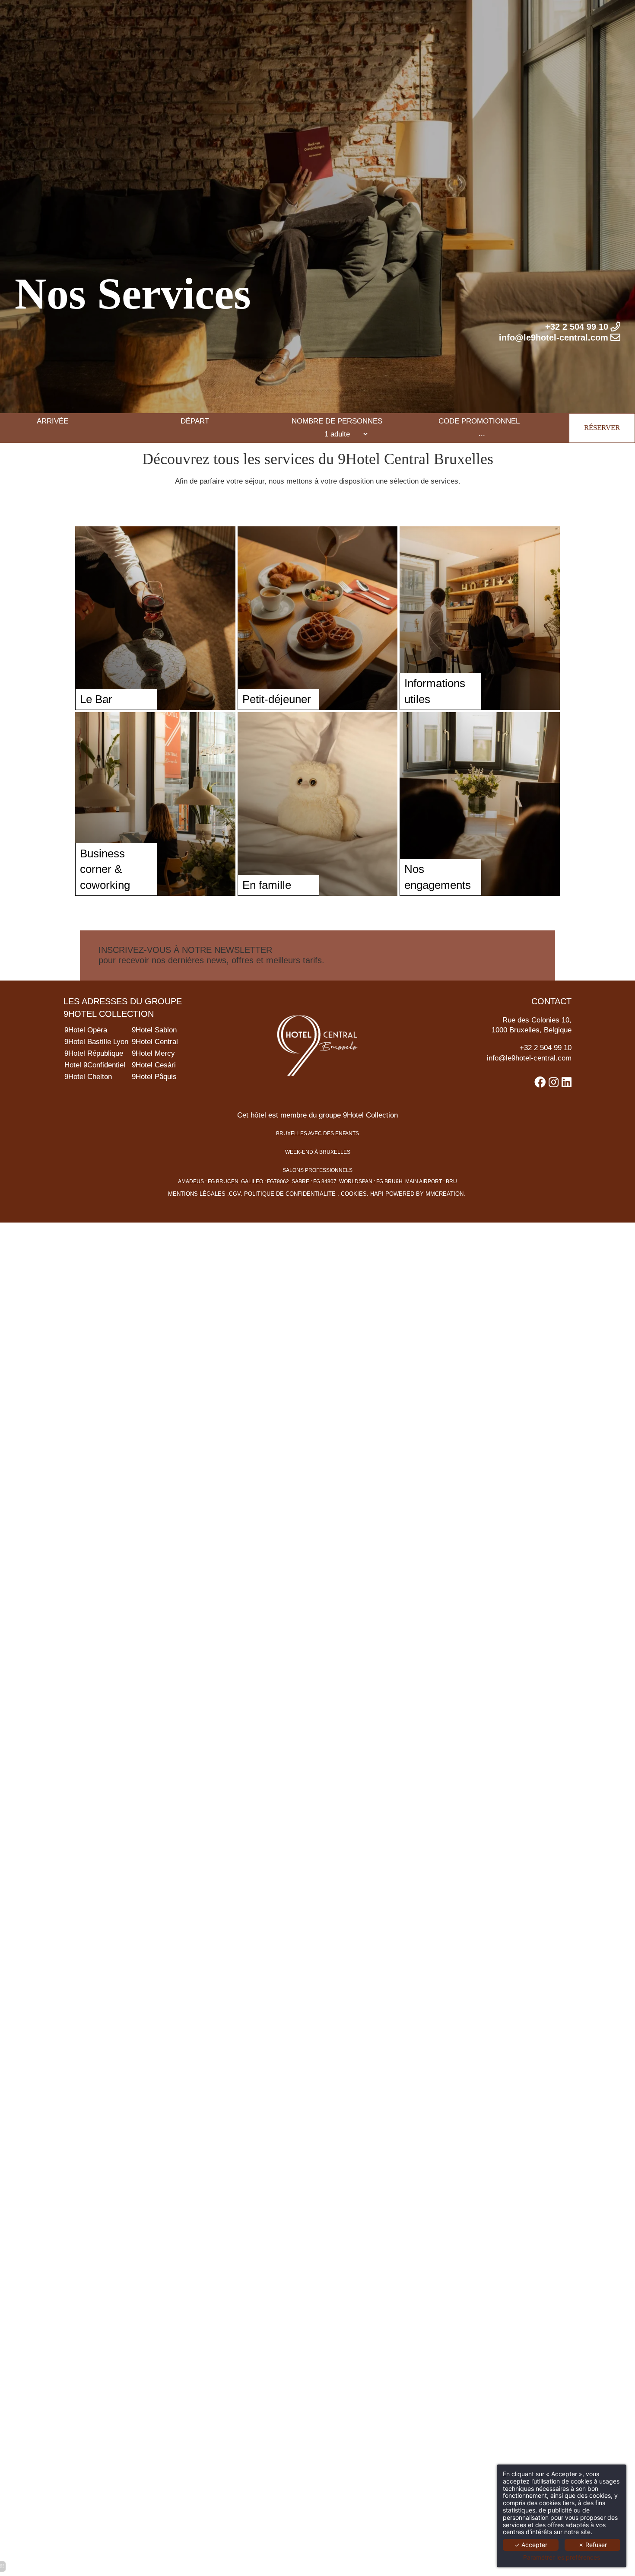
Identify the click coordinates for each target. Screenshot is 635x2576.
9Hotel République (94, 1053)
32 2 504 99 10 (548, 1048)
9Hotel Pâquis (154, 1077)
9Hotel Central (155, 1042)
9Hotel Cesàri (154, 1065)
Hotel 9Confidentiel (95, 1065)
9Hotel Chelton (88, 1077)
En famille (267, 885)
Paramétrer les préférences (562, 2557)
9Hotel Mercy (153, 1053)
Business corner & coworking (105, 869)
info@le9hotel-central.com (529, 1058)
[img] (155, 618)
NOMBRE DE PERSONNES (337, 421)
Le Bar (96, 699)
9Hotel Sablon (154, 1030)
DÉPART (195, 421)
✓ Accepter (531, 2545)
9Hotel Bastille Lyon (96, 1042)
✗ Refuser (593, 2545)
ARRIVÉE (52, 421)
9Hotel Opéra (86, 1030)
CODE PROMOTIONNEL (479, 421)
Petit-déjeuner (277, 699)
